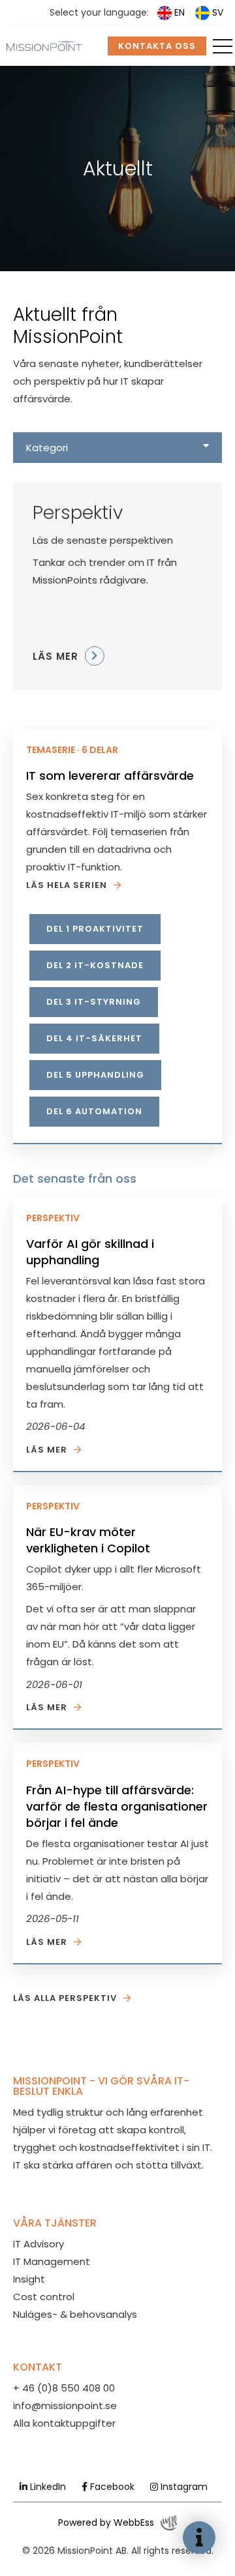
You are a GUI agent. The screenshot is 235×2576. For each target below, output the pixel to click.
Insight (29, 2279)
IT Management (52, 2261)
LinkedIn (47, 2487)
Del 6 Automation (94, 1111)
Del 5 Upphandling (95, 1075)
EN (180, 12)
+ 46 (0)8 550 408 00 (64, 2388)
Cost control (44, 2297)
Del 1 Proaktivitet (95, 929)
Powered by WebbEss (106, 2523)
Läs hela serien (67, 885)
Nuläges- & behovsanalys (75, 2314)
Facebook (111, 2487)
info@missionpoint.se (65, 2406)
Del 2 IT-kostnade (95, 965)
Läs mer (47, 1450)
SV (218, 12)
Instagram (183, 2487)
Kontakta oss (157, 46)
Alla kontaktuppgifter (64, 2423)
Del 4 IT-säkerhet (94, 1038)
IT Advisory (39, 2244)
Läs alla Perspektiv (65, 1998)
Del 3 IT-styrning (94, 1002)
